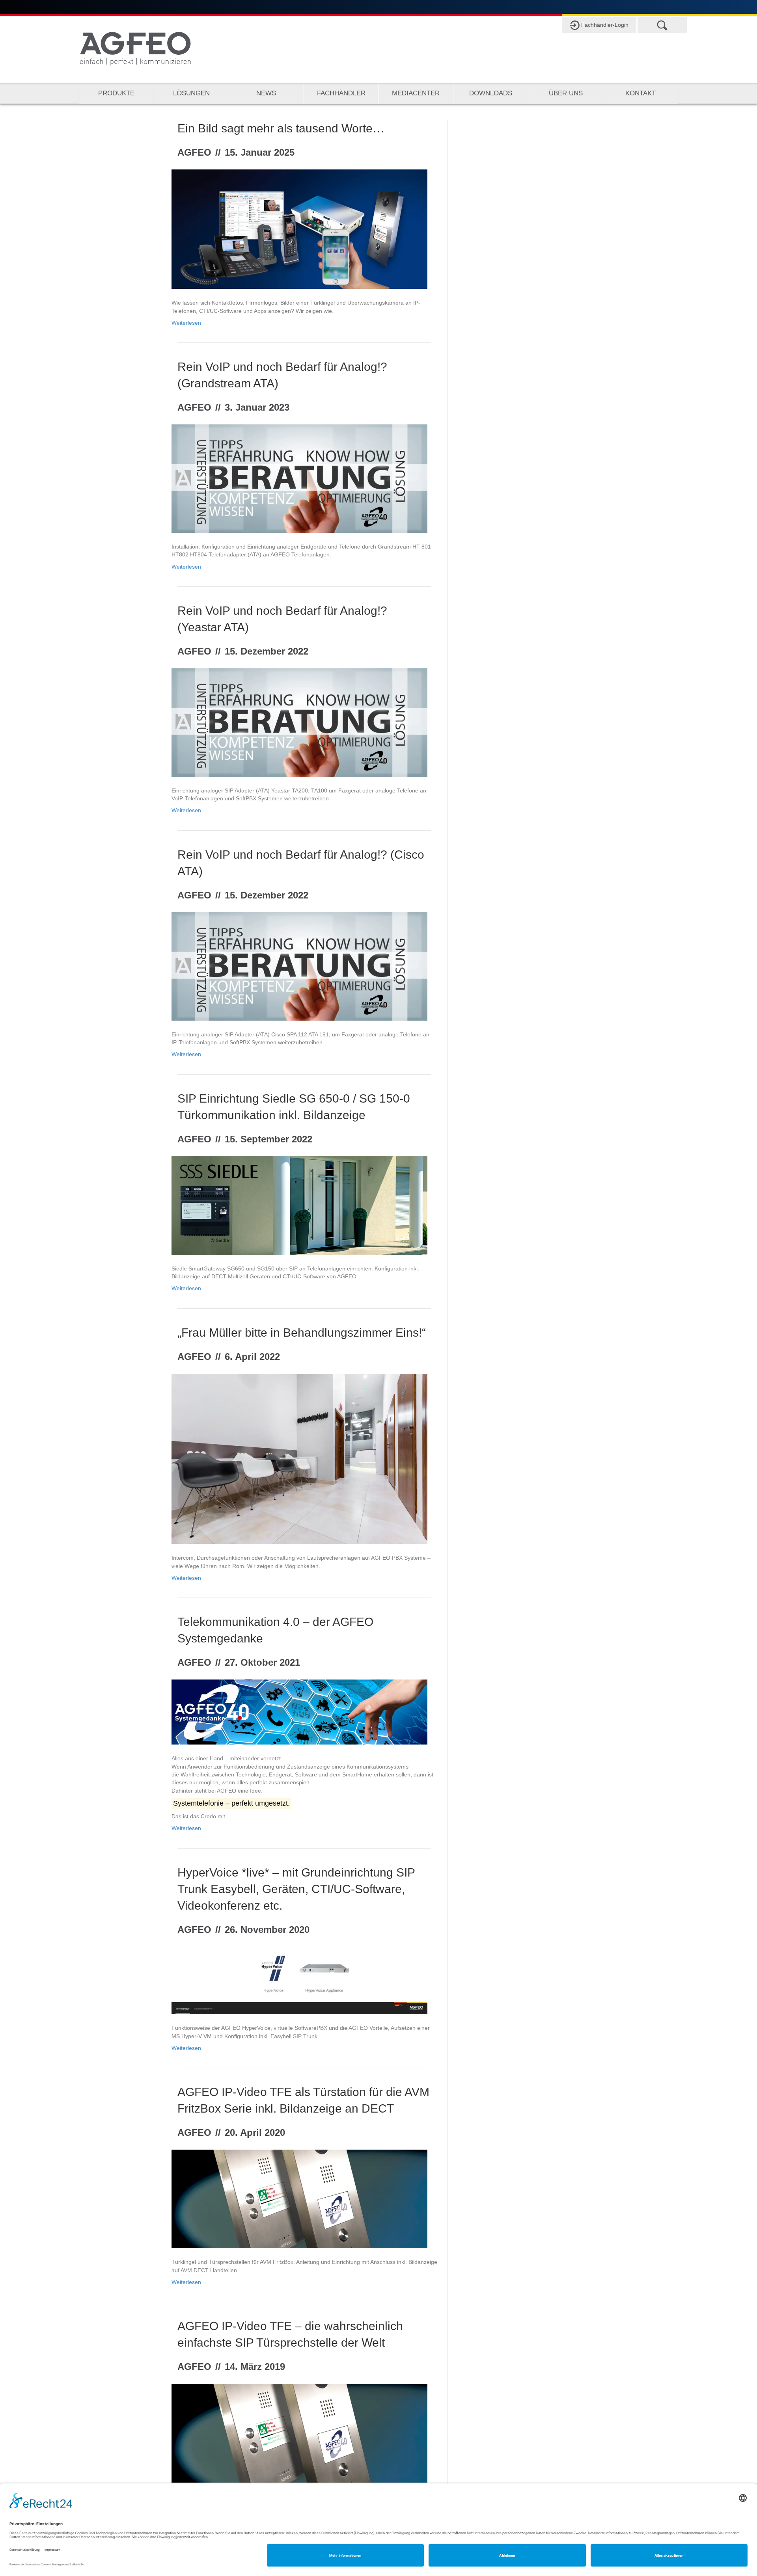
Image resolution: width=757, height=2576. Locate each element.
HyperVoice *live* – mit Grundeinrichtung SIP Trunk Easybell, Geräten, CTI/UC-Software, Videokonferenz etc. (296, 1889)
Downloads (491, 93)
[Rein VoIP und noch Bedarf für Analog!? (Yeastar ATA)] (299, 722)
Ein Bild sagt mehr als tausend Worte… (281, 128)
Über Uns (566, 93)
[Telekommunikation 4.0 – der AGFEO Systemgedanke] (299, 1711)
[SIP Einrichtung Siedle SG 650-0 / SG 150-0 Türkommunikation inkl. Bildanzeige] (299, 1205)
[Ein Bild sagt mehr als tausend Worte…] (299, 229)
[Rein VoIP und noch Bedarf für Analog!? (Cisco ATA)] (299, 966)
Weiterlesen (186, 323)
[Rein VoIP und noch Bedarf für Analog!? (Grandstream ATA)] (299, 478)
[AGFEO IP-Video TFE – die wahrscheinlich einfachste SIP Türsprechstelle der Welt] (299, 2433)
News (266, 93)
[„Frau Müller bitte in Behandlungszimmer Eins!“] (299, 1458)
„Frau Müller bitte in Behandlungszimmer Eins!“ (302, 1333)
